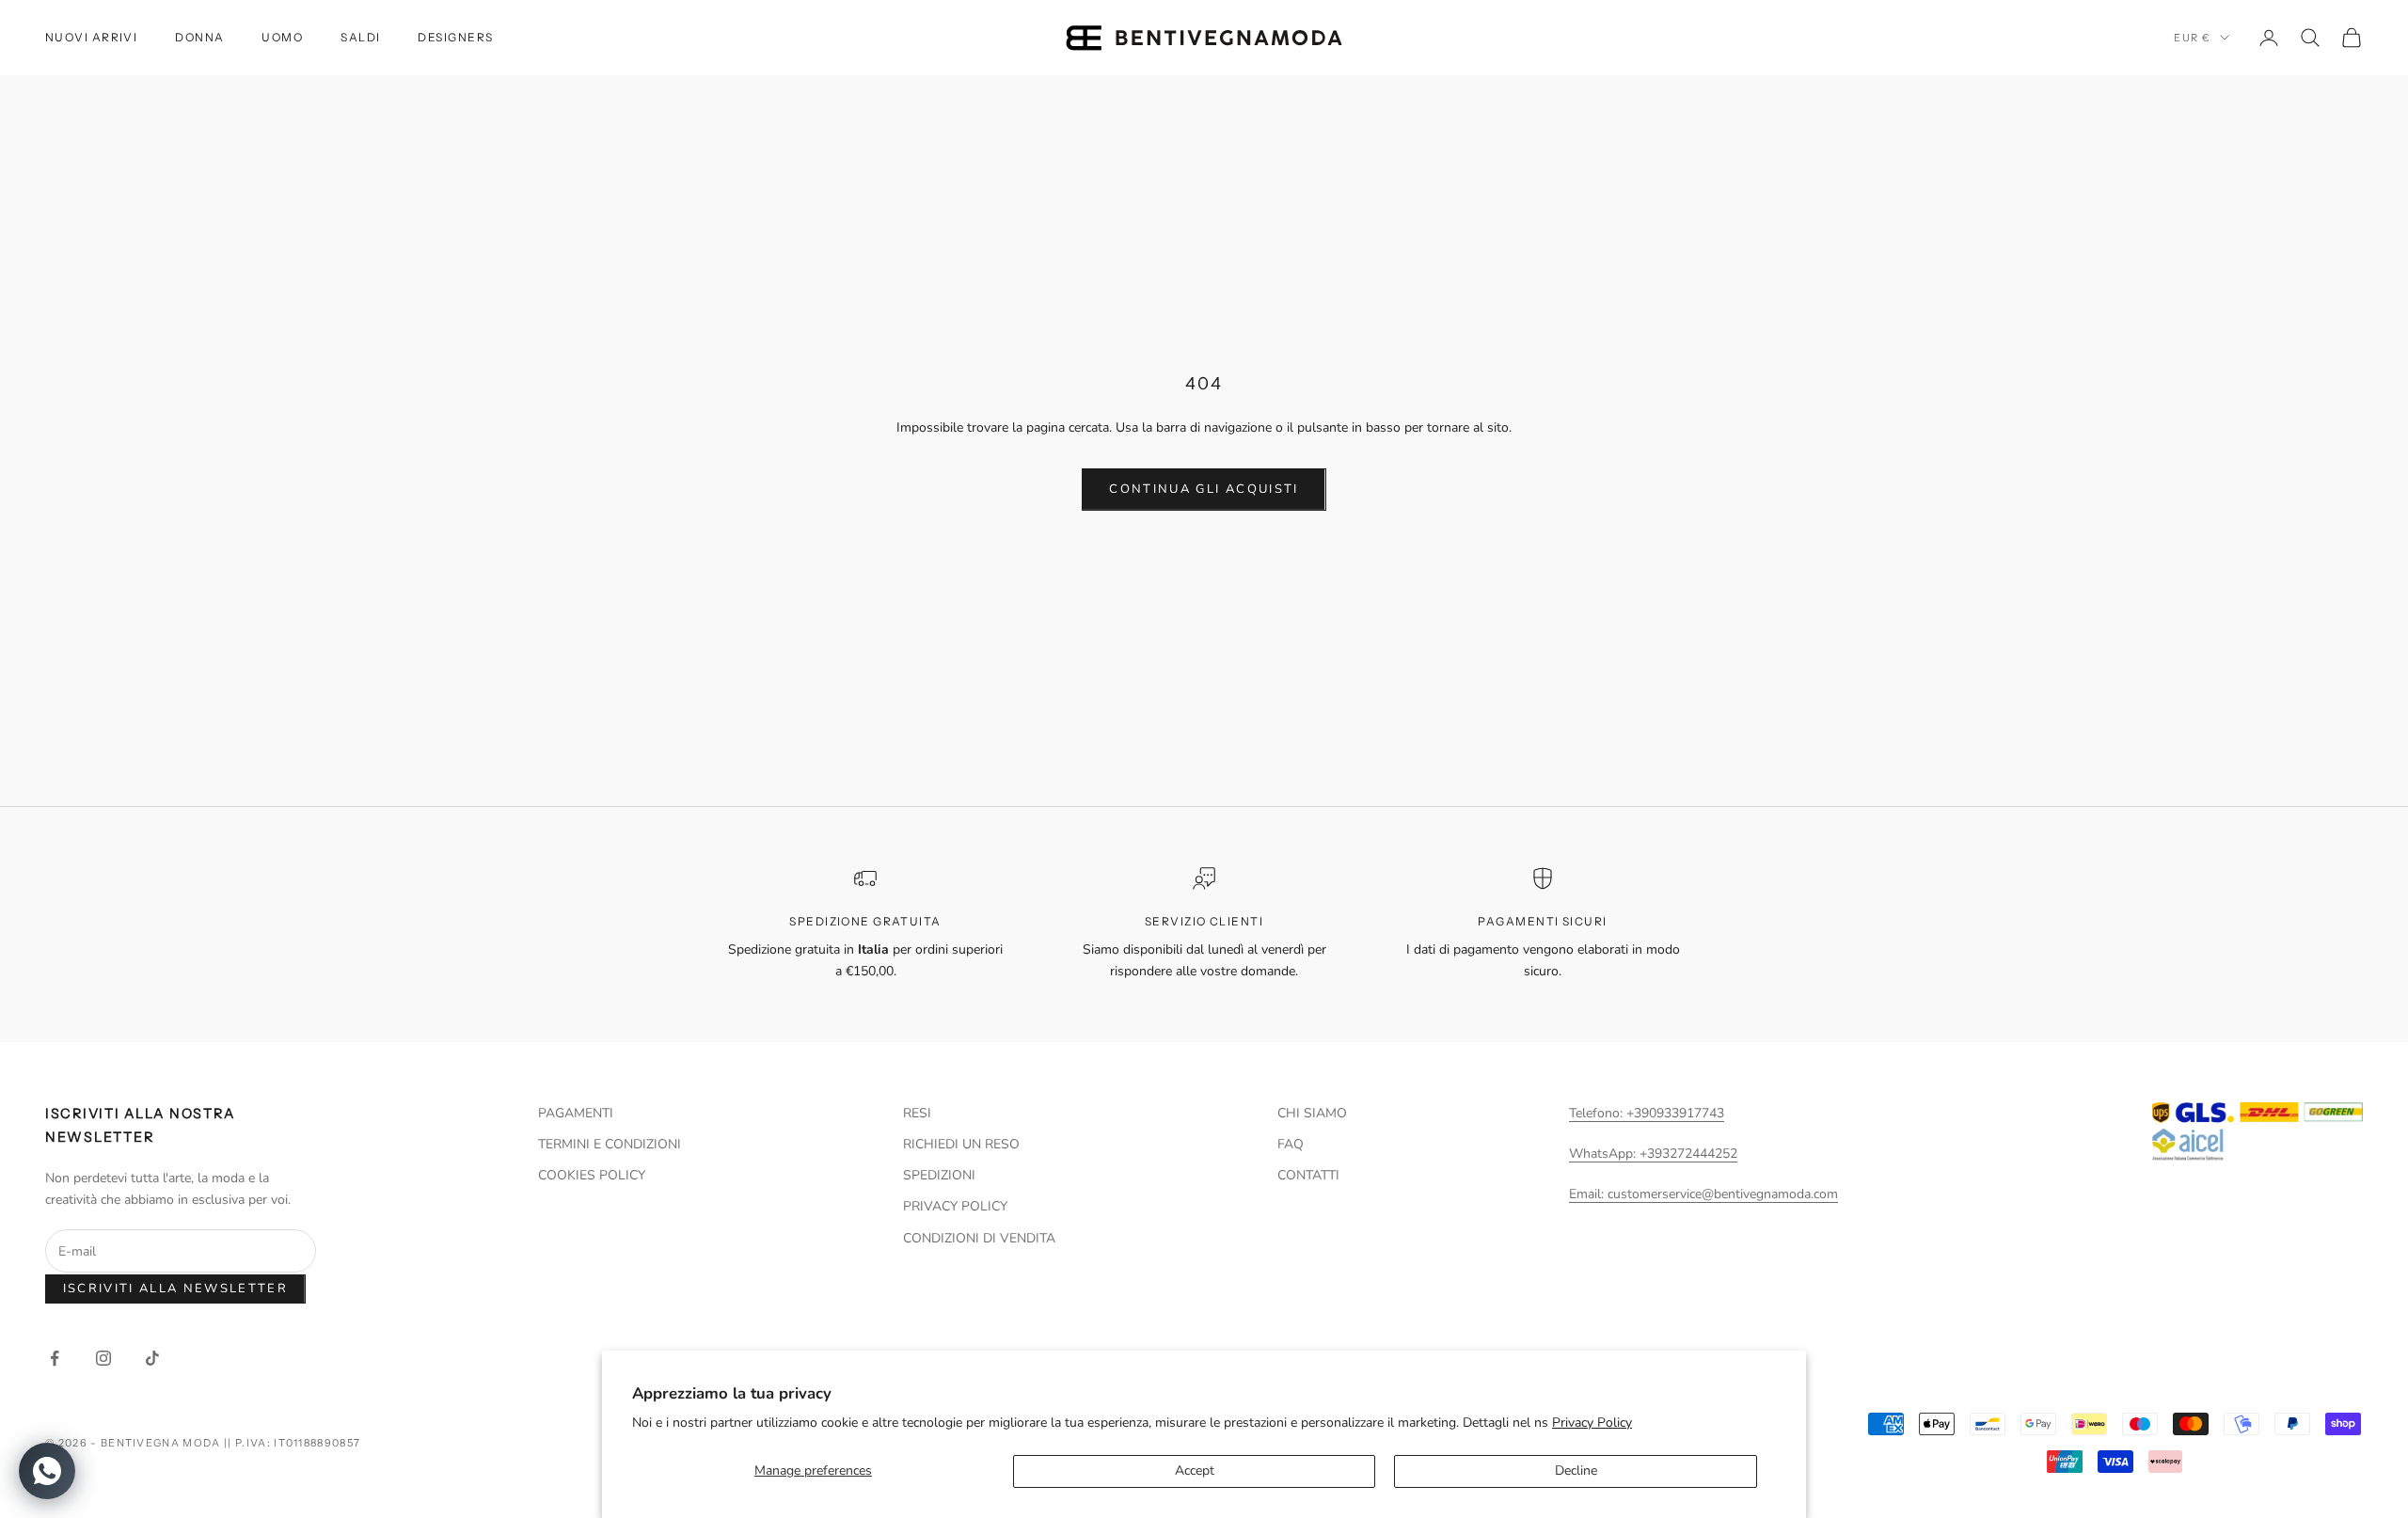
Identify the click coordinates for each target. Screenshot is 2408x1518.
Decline (1576, 1471)
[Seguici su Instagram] (103, 1358)
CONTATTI (1308, 1175)
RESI (917, 1113)
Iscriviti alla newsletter (176, 1289)
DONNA (199, 37)
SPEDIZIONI (939, 1175)
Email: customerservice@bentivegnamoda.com (1703, 1194)
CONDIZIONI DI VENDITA (979, 1238)
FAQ (1291, 1144)
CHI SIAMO (1312, 1113)
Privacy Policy (1592, 1423)
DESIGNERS (455, 37)
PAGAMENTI (576, 1113)
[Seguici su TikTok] (152, 1358)
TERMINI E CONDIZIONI (610, 1144)
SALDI (360, 37)
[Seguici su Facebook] (55, 1358)
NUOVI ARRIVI (91, 37)
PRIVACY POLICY (955, 1206)
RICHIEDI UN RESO (961, 1144)
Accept (1195, 1471)
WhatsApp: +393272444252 (1653, 1154)
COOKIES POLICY (592, 1175)
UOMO (282, 37)
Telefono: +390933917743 (1647, 1113)
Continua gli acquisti (1204, 489)
